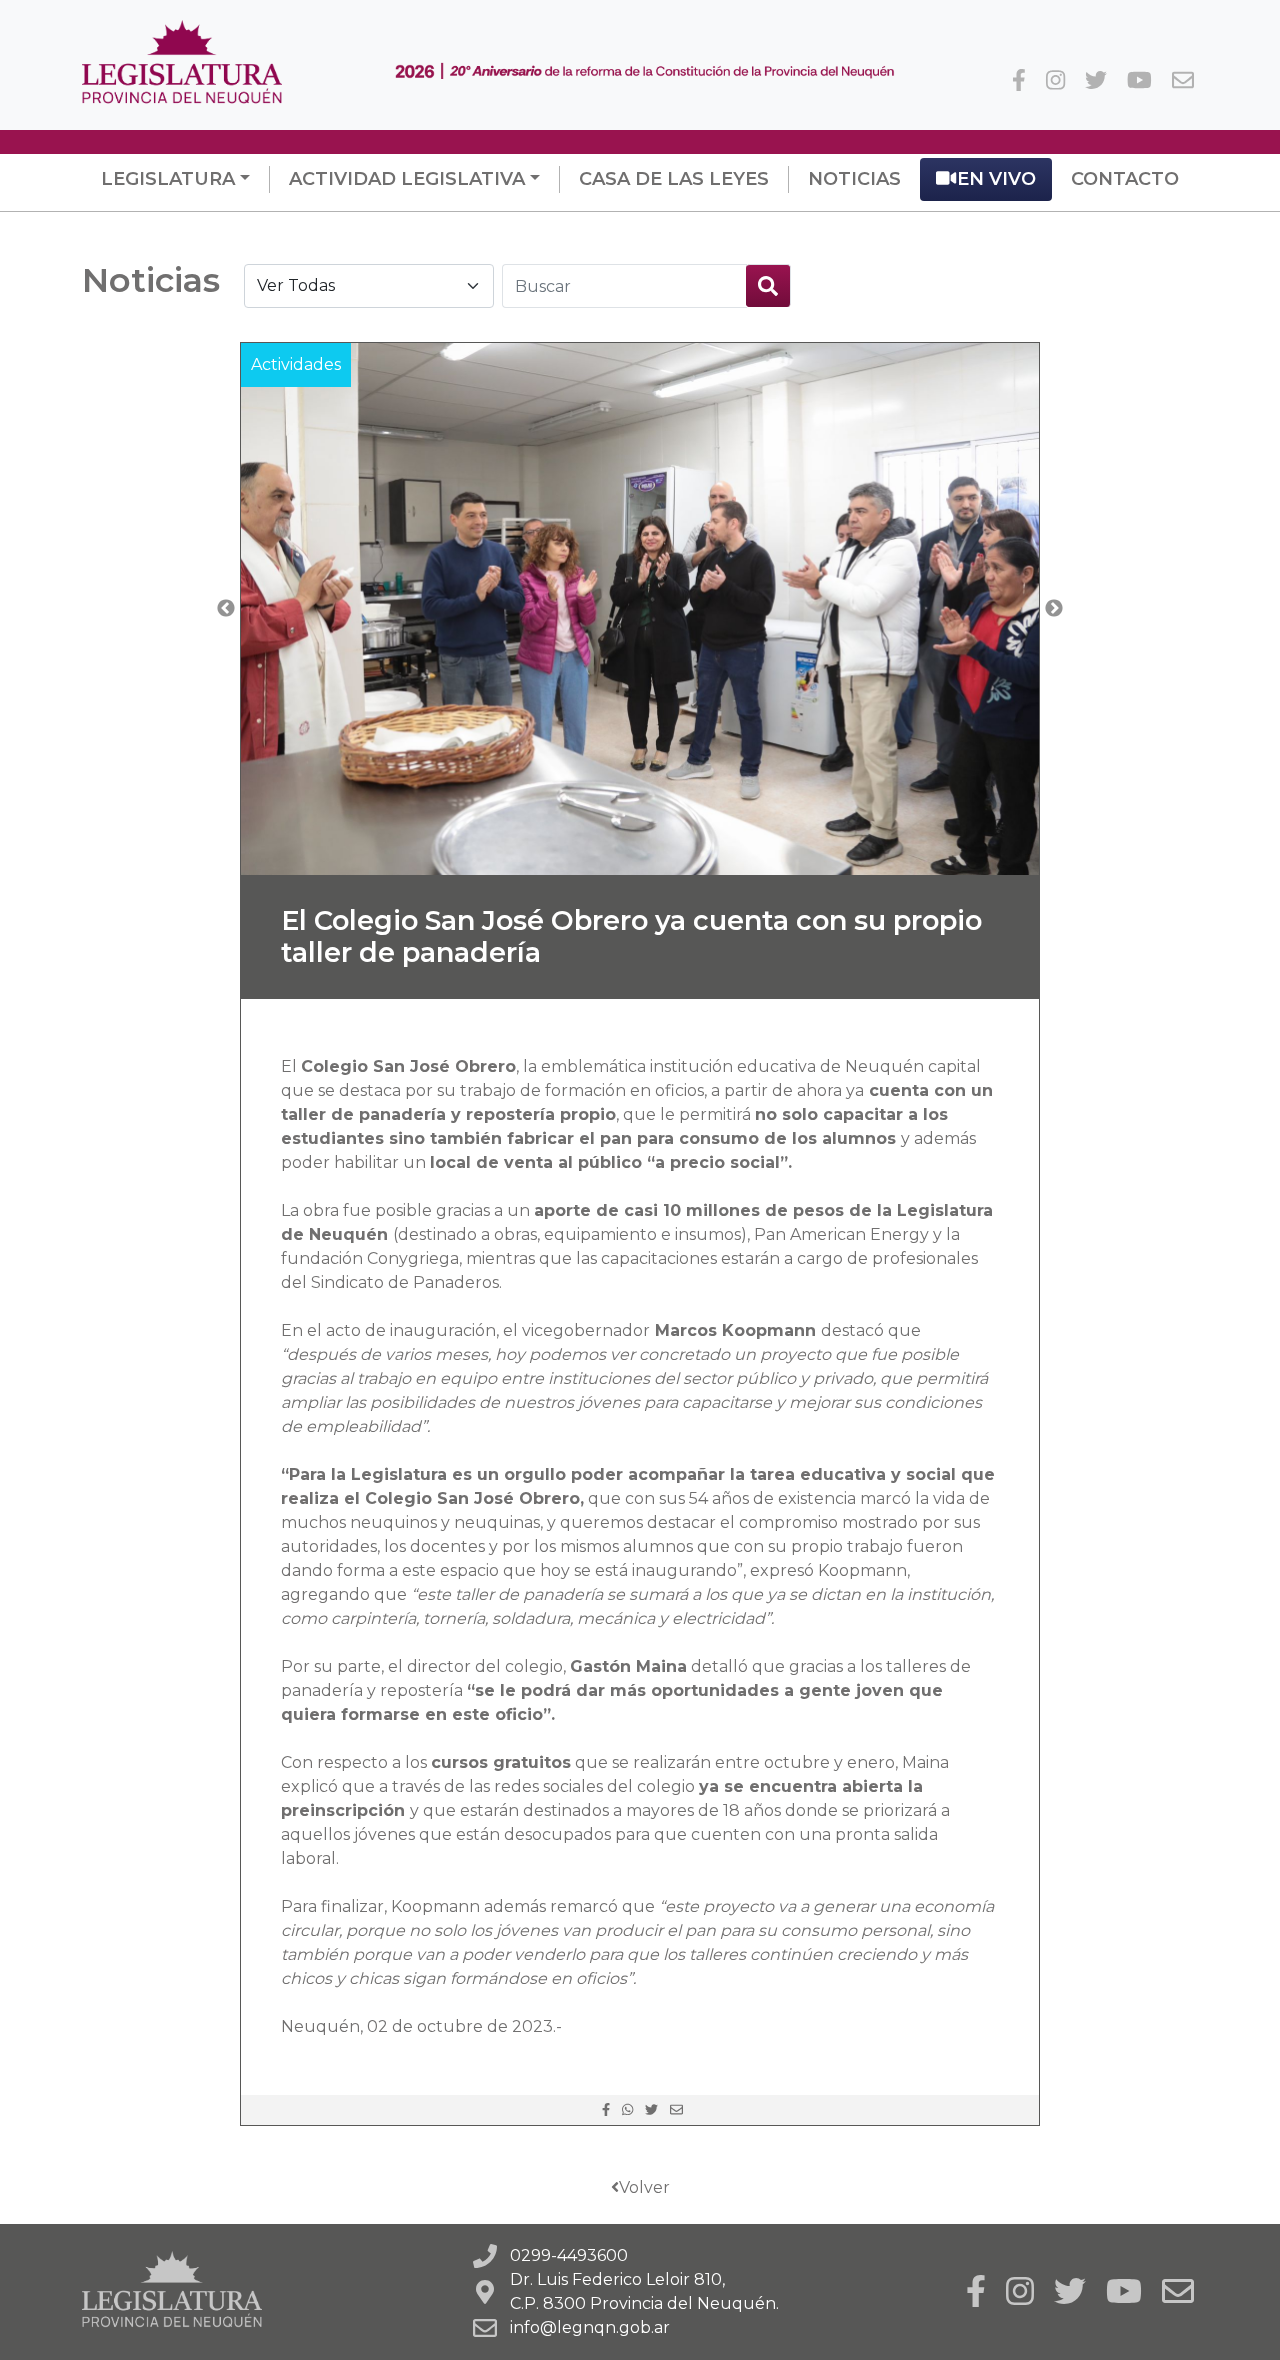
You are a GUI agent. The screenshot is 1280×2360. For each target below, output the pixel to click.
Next (1054, 609)
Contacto (1125, 179)
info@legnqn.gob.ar (590, 2327)
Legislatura (168, 179)
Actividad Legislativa (407, 179)
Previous (226, 609)
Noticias (854, 179)
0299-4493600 (569, 2255)
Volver (644, 2187)
